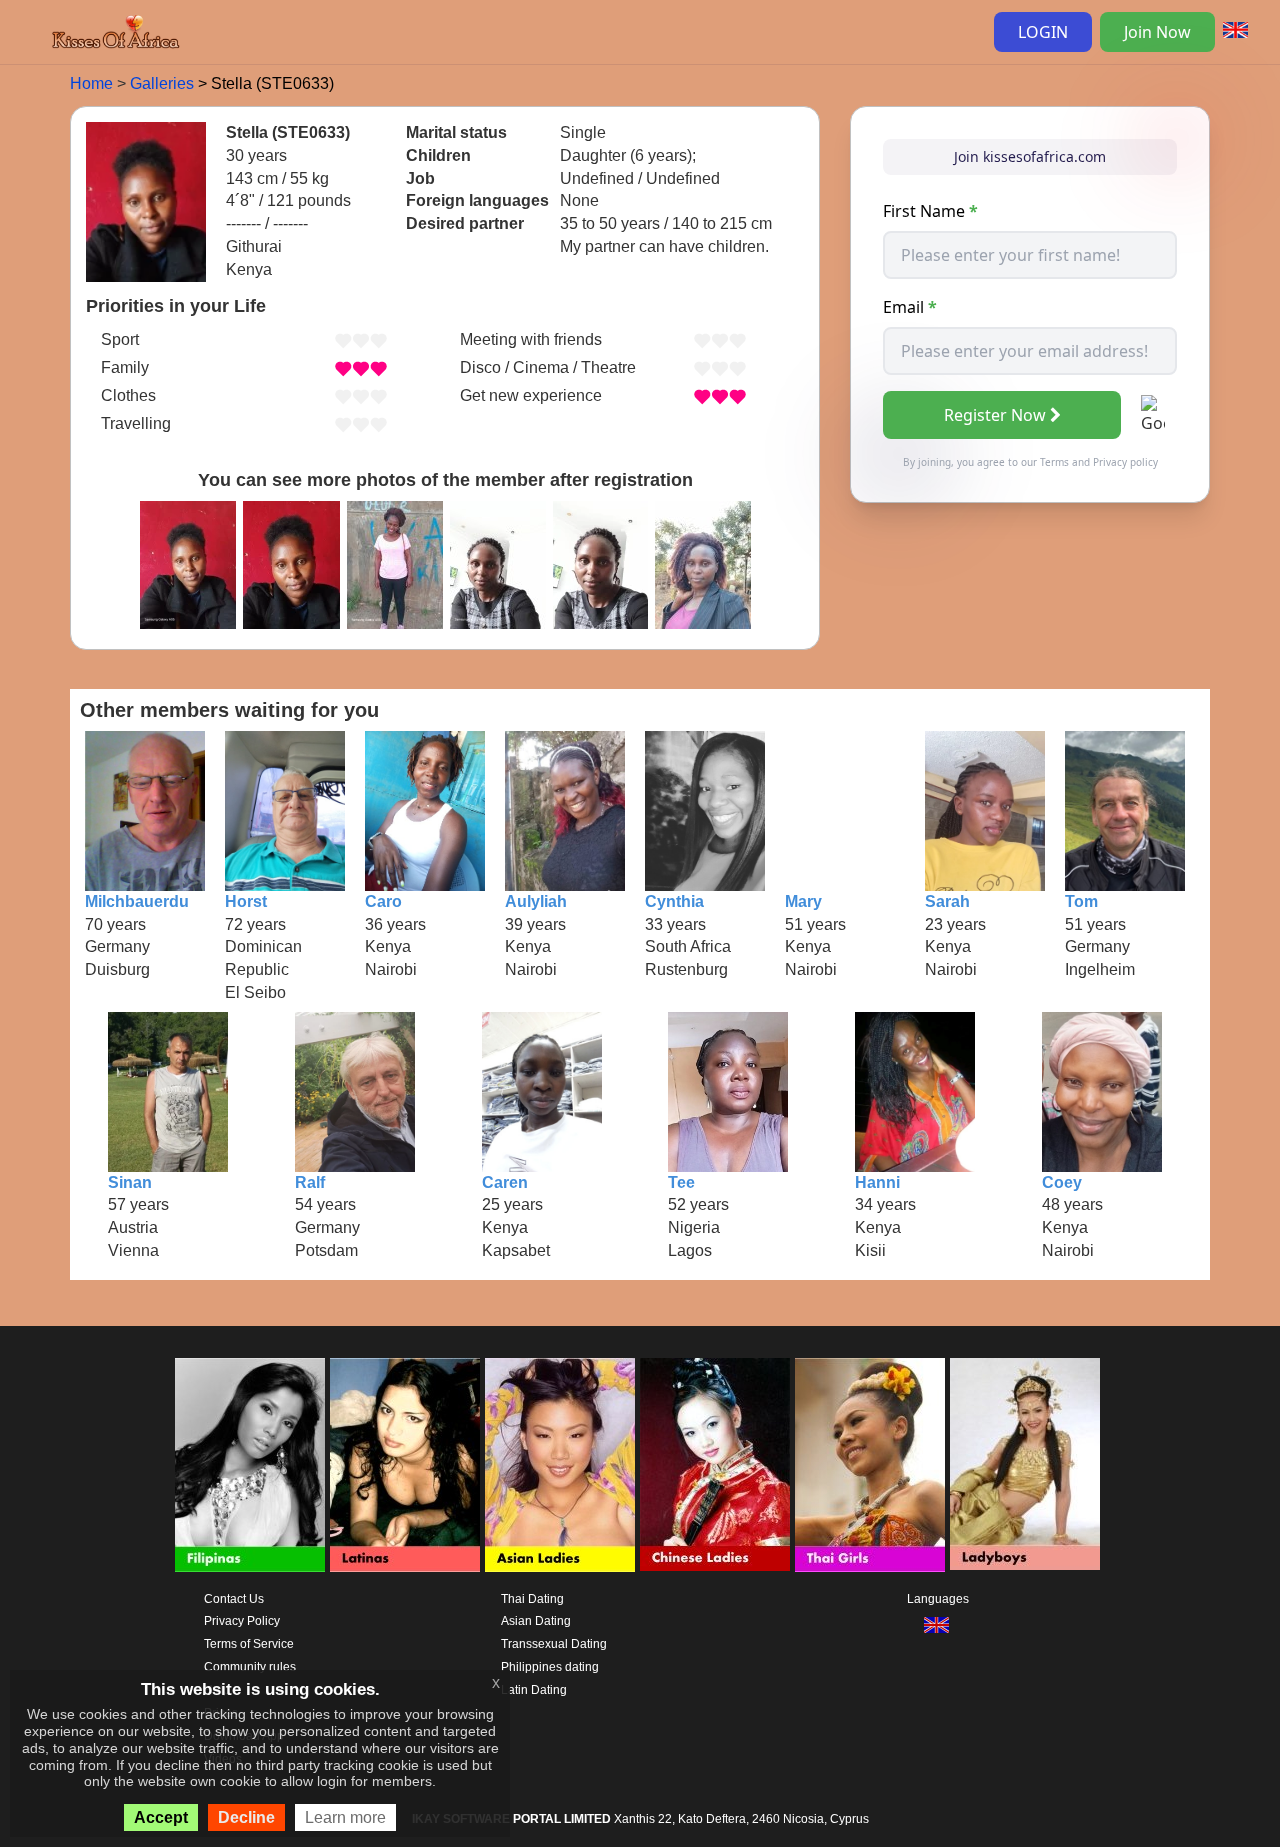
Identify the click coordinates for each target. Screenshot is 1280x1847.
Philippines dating (550, 1667)
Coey (1062, 1182)
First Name (930, 211)
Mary (803, 901)
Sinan (130, 1182)
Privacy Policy (242, 1621)
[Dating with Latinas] (405, 1465)
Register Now (995, 415)
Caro (383, 901)
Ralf (310, 1182)
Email (910, 307)
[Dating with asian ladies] (560, 1465)
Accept (161, 1817)
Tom (1081, 901)
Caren (505, 1182)
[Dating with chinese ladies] (715, 1465)
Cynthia (674, 901)
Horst (246, 901)
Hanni (877, 1182)
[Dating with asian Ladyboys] (1025, 1465)
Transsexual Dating (554, 1644)
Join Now (1157, 32)
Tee (681, 1182)
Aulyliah (536, 901)
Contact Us (234, 1599)
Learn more (345, 1817)
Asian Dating (536, 1621)
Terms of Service (249, 1644)
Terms (1054, 462)
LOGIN (1043, 32)
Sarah (947, 901)
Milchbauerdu (137, 901)
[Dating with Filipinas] (250, 1465)
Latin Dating (534, 1690)
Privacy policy (1125, 462)
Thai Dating (532, 1599)
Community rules (250, 1667)
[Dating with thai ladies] (870, 1465)
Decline (246, 1817)
